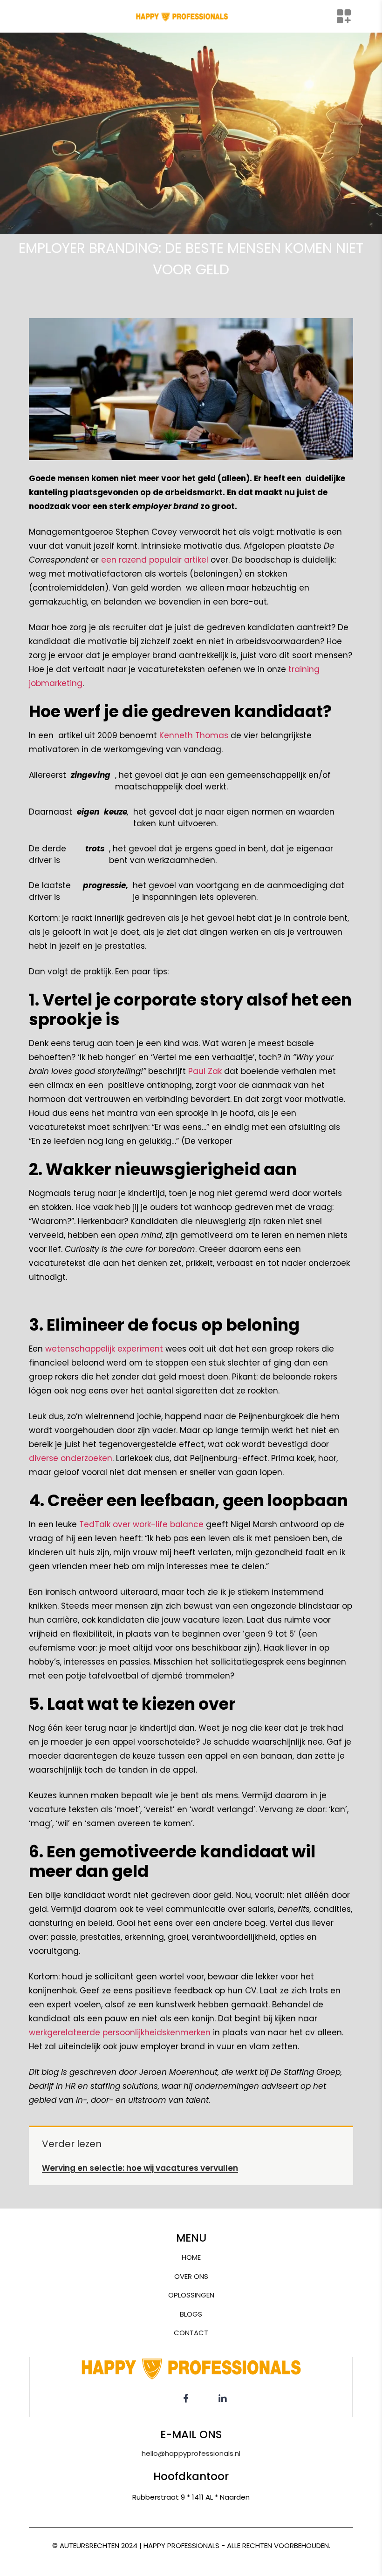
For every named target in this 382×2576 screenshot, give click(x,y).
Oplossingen (191, 2295)
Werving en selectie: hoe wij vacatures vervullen (140, 2168)
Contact (191, 2333)
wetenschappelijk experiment (104, 1349)
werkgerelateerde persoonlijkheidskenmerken (120, 2032)
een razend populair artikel (155, 560)
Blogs (191, 2314)
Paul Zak (205, 1071)
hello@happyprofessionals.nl (191, 2453)
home (191, 2257)
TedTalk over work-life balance (141, 1524)
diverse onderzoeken (71, 1458)
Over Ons (191, 2276)
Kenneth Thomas (194, 735)
